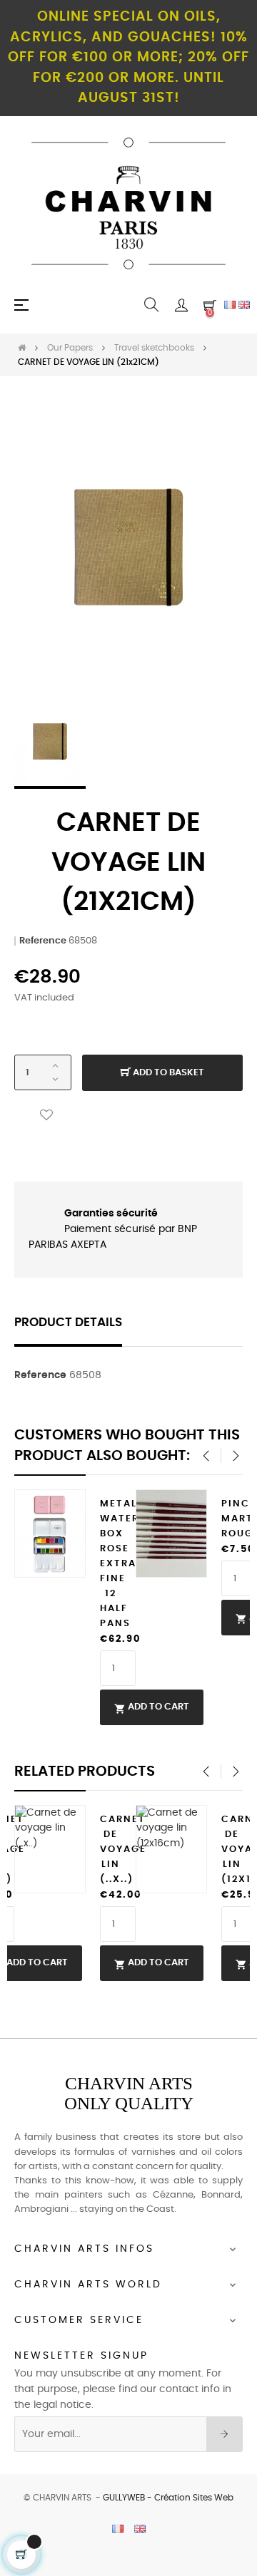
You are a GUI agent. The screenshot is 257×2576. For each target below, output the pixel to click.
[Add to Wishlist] (46, 1116)
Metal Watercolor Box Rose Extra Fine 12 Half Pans (111, 1564)
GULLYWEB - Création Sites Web (168, 2498)
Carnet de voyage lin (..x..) (111, 1850)
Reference (43, 941)
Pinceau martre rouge (232, 1519)
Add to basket (167, 1073)
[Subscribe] (225, 2434)
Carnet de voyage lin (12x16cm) (232, 1850)
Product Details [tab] (68, 1323)
